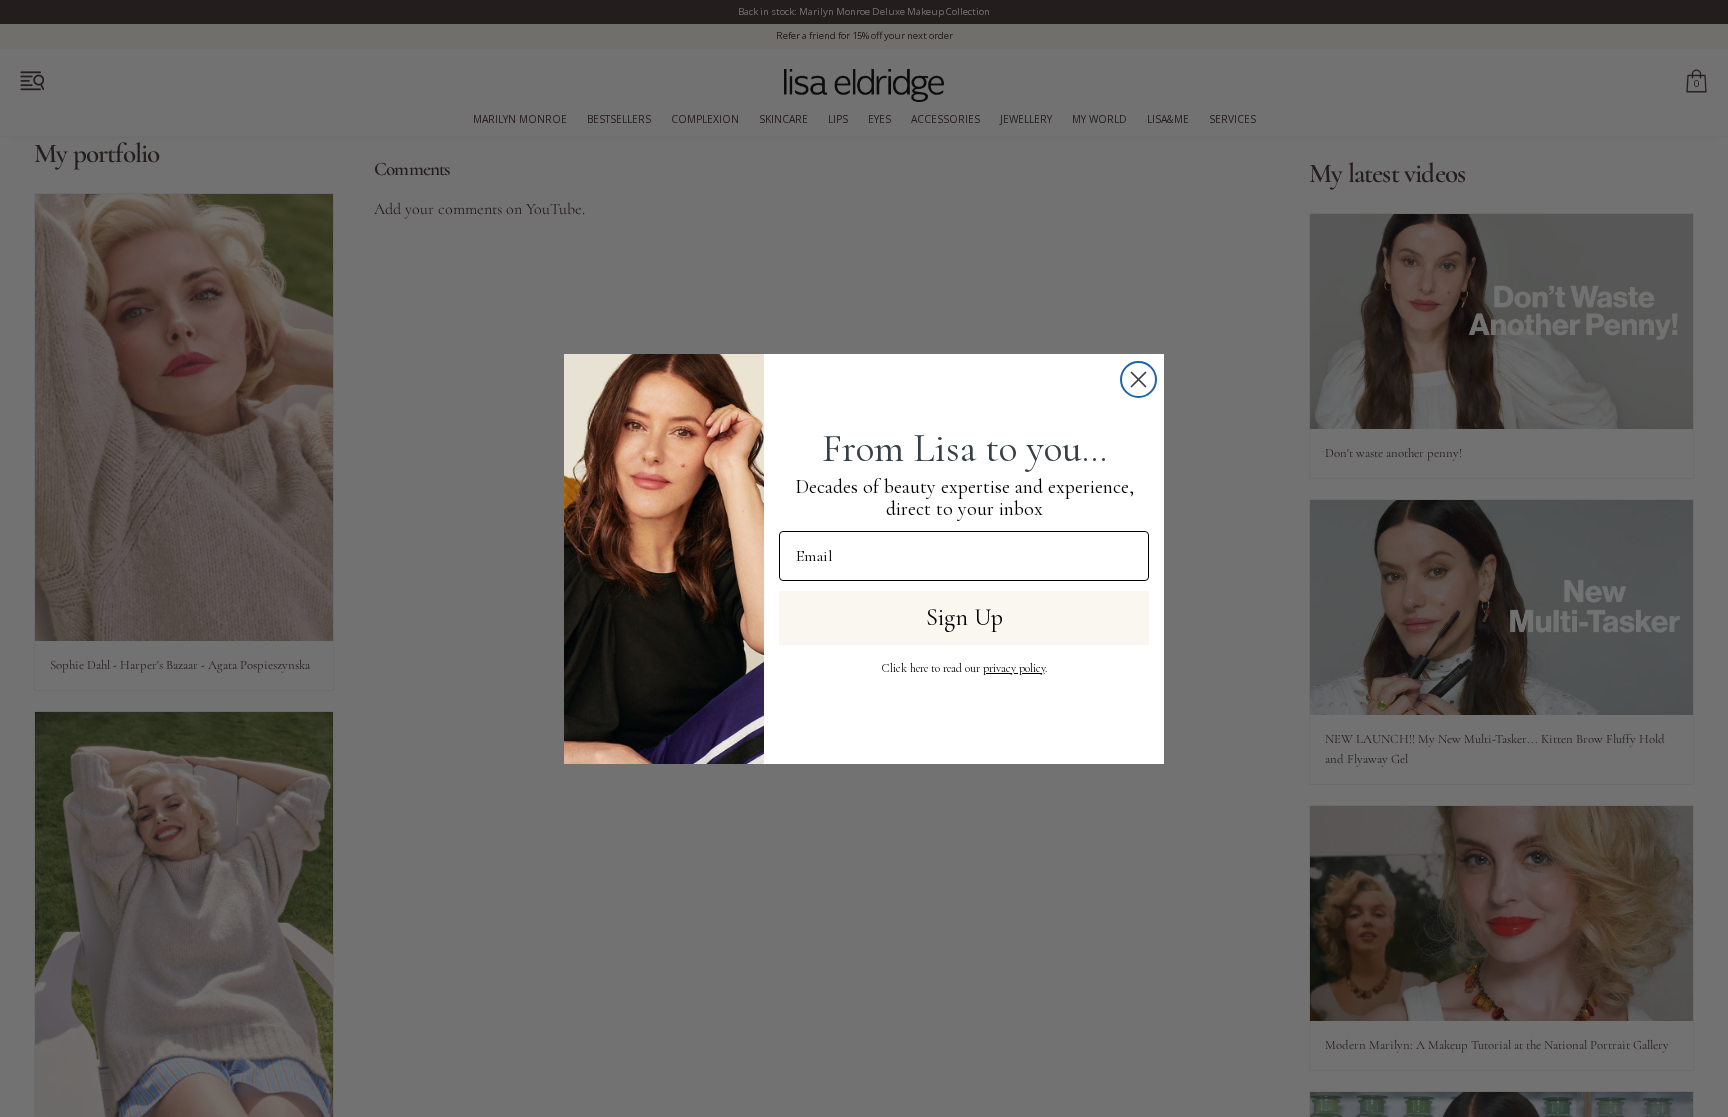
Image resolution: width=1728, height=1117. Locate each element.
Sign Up (964, 617)
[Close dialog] (1138, 379)
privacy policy (1014, 668)
